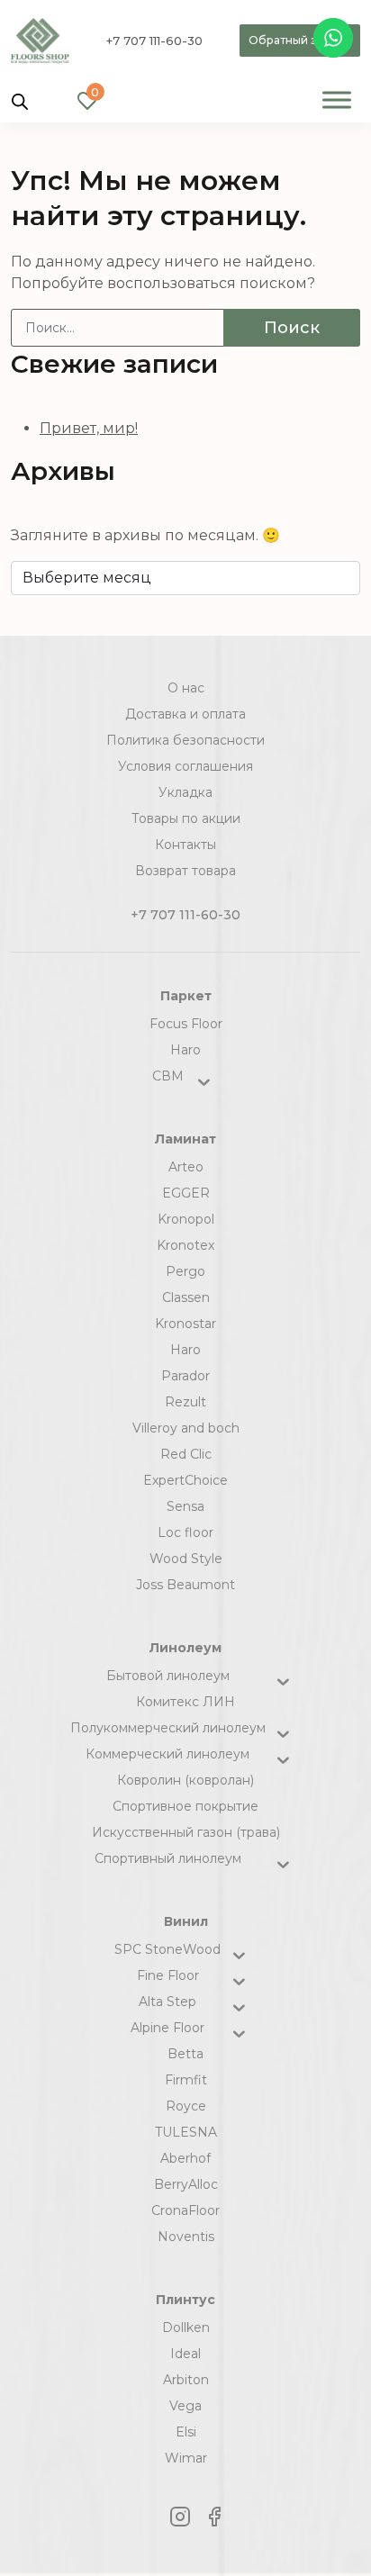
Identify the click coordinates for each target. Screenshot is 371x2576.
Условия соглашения (185, 766)
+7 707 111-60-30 (154, 41)
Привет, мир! (89, 428)
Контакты (185, 845)
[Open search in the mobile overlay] (20, 100)
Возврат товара (185, 871)
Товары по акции (186, 818)
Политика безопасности (185, 740)
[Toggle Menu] (337, 99)
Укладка (185, 792)
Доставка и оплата (185, 714)
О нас (186, 688)
